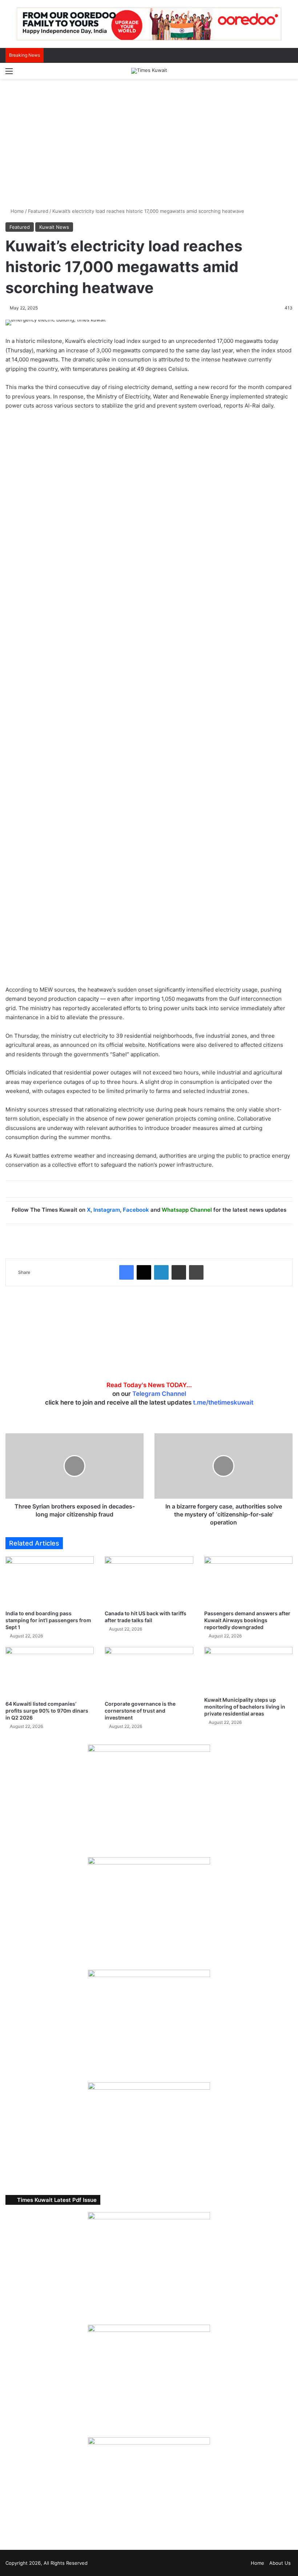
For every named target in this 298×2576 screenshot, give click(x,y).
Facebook (136, 1210)
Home (17, 211)
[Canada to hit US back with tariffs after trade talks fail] (149, 1581)
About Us (280, 2563)
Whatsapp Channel (187, 1210)
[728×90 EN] (149, 700)
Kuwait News (54, 227)
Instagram (107, 1210)
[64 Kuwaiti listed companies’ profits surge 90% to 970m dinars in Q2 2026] (50, 1672)
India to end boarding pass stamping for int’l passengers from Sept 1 (48, 1620)
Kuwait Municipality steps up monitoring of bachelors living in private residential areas (245, 1707)
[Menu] (9, 74)
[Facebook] (126, 1272)
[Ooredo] (149, 24)
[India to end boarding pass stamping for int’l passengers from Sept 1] (50, 1581)
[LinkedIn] (161, 1272)
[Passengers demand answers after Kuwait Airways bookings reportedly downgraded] (248, 1581)
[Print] (196, 1272)
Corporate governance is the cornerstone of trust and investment (140, 1711)
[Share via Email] (179, 1272)
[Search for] (289, 74)
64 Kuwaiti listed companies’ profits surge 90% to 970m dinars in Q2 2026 (47, 1711)
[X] (144, 1272)
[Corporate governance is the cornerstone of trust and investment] (149, 1672)
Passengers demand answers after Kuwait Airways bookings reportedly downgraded (247, 1620)
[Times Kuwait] (149, 71)
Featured (38, 211)
